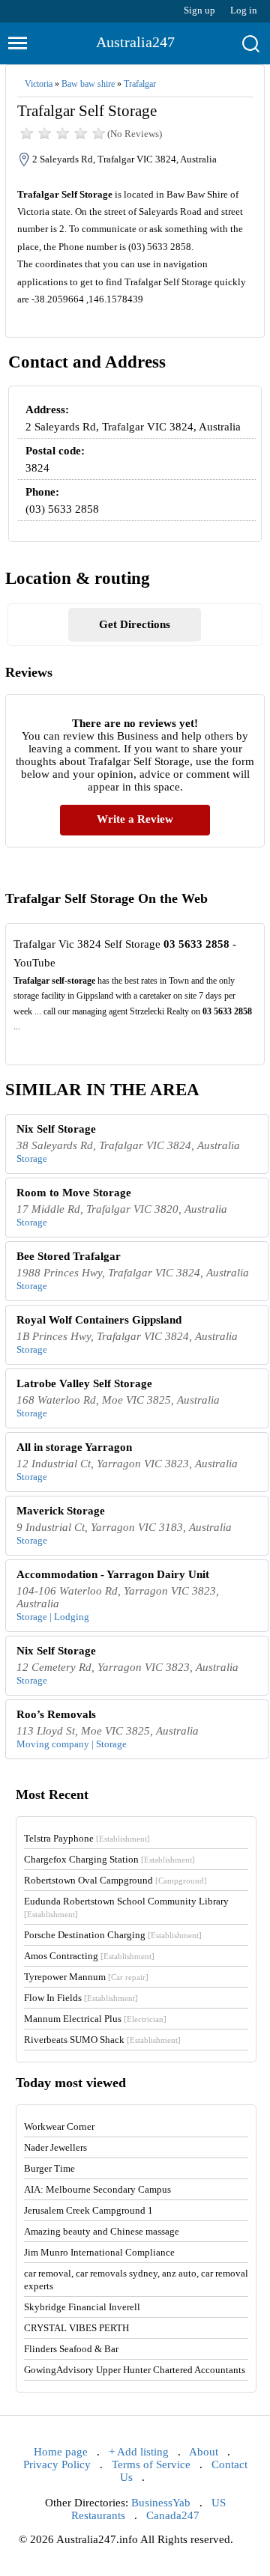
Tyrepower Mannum (86, 1977)
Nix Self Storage (56, 1129)
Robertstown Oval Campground (115, 1880)
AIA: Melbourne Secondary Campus (97, 2189)
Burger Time (49, 2168)
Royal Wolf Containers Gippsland (99, 1320)
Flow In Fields (81, 1998)
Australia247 (135, 42)
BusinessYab (161, 2503)
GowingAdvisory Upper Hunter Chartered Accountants (135, 2370)
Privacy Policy (57, 2464)
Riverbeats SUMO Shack (102, 2040)
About (204, 2452)
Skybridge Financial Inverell (82, 2307)
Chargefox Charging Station (109, 1859)
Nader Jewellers (55, 2147)
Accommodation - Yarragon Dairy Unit (113, 1574)
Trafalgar (140, 84)
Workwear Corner (59, 2126)
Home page (61, 2452)
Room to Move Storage (74, 1193)
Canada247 (173, 2515)
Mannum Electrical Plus (95, 2019)
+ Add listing (139, 2452)
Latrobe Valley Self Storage (84, 1383)
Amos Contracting (89, 1956)
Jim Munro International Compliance (99, 2252)
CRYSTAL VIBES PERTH (76, 2328)
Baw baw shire (88, 84)
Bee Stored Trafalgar (69, 1256)
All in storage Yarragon (74, 1447)
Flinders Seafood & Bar (71, 2349)
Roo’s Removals (56, 1714)
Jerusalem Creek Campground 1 (88, 2210)
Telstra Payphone (87, 1838)
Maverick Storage (61, 1511)
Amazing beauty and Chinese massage (102, 2231)
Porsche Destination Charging (113, 1935)
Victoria (39, 84)
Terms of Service (151, 2464)
